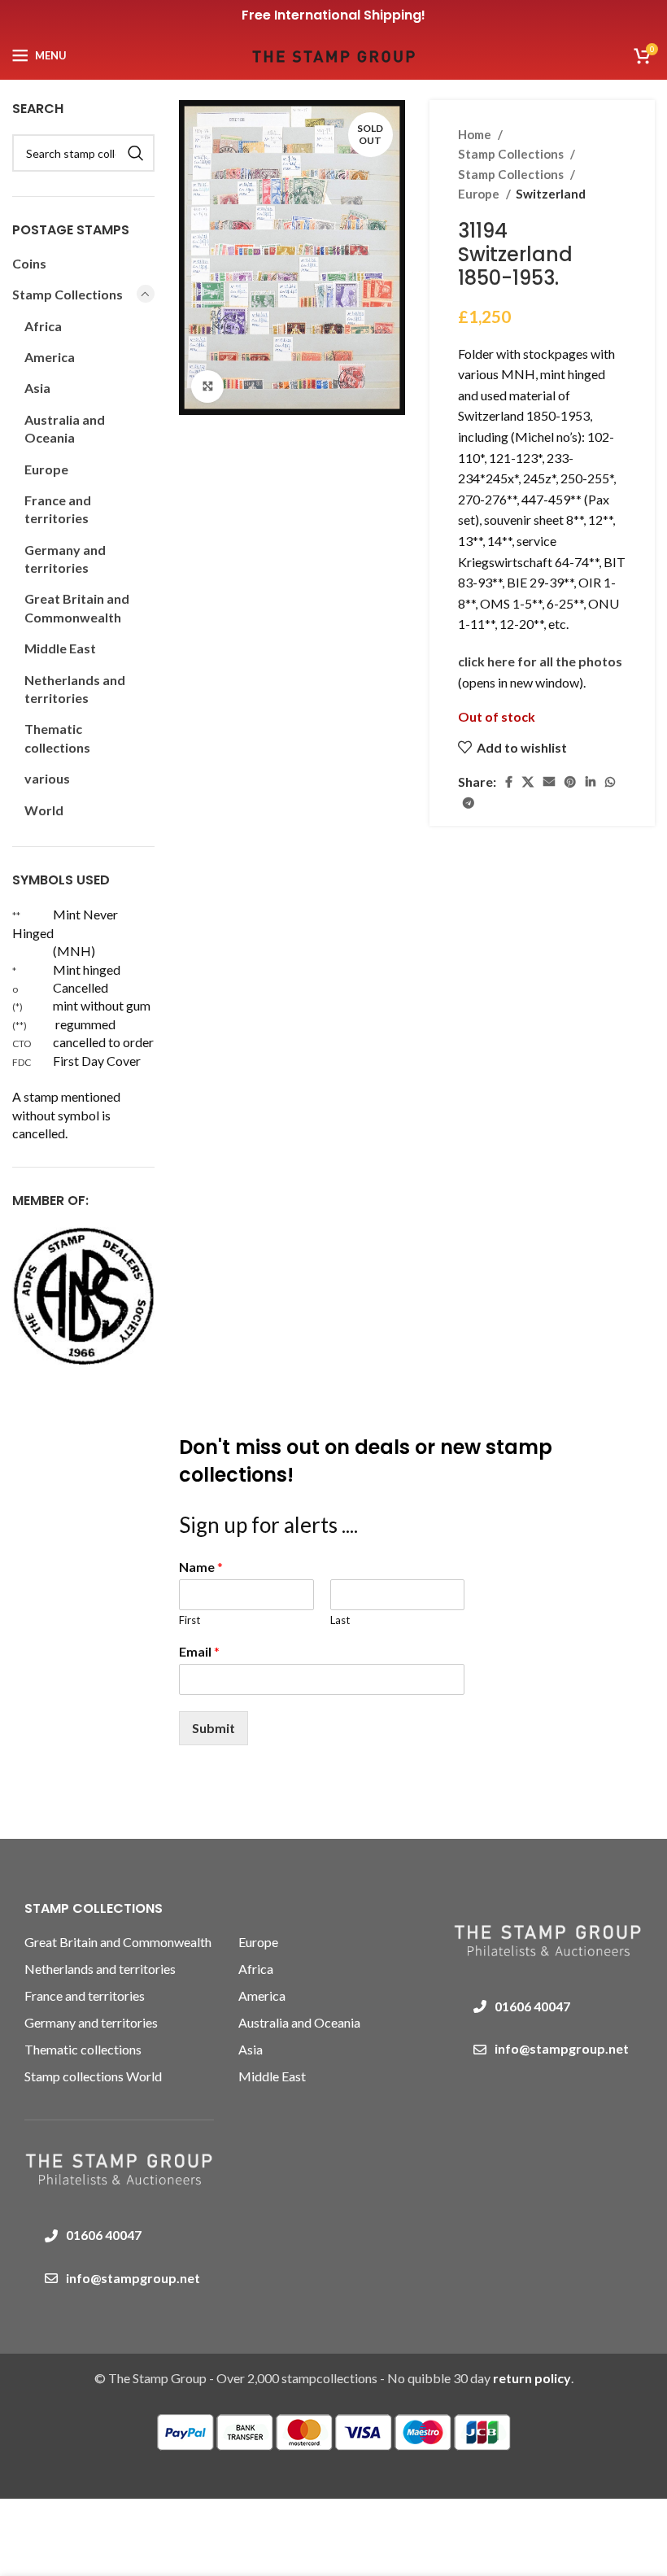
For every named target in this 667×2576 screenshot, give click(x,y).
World (44, 810)
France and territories (58, 509)
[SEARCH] (136, 153)
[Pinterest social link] (570, 782)
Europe (480, 194)
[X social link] (528, 782)
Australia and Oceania (65, 428)
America (50, 357)
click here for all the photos (540, 661)
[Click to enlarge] (207, 386)
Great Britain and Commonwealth (77, 607)
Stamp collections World (93, 2076)
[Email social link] (549, 782)
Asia (37, 388)
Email (199, 1651)
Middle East (60, 648)
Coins (29, 263)
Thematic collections (57, 738)
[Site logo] (333, 53)
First (190, 1620)
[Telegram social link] (469, 803)
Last (340, 1620)
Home (476, 134)
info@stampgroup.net (133, 2278)
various (47, 778)
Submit (214, 1728)
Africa (43, 326)
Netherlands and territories (75, 689)
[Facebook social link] (509, 782)
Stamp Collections (512, 154)
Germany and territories (65, 559)
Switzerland (551, 194)
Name (201, 1567)
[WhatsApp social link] (610, 782)
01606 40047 (104, 2235)
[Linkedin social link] (591, 782)
